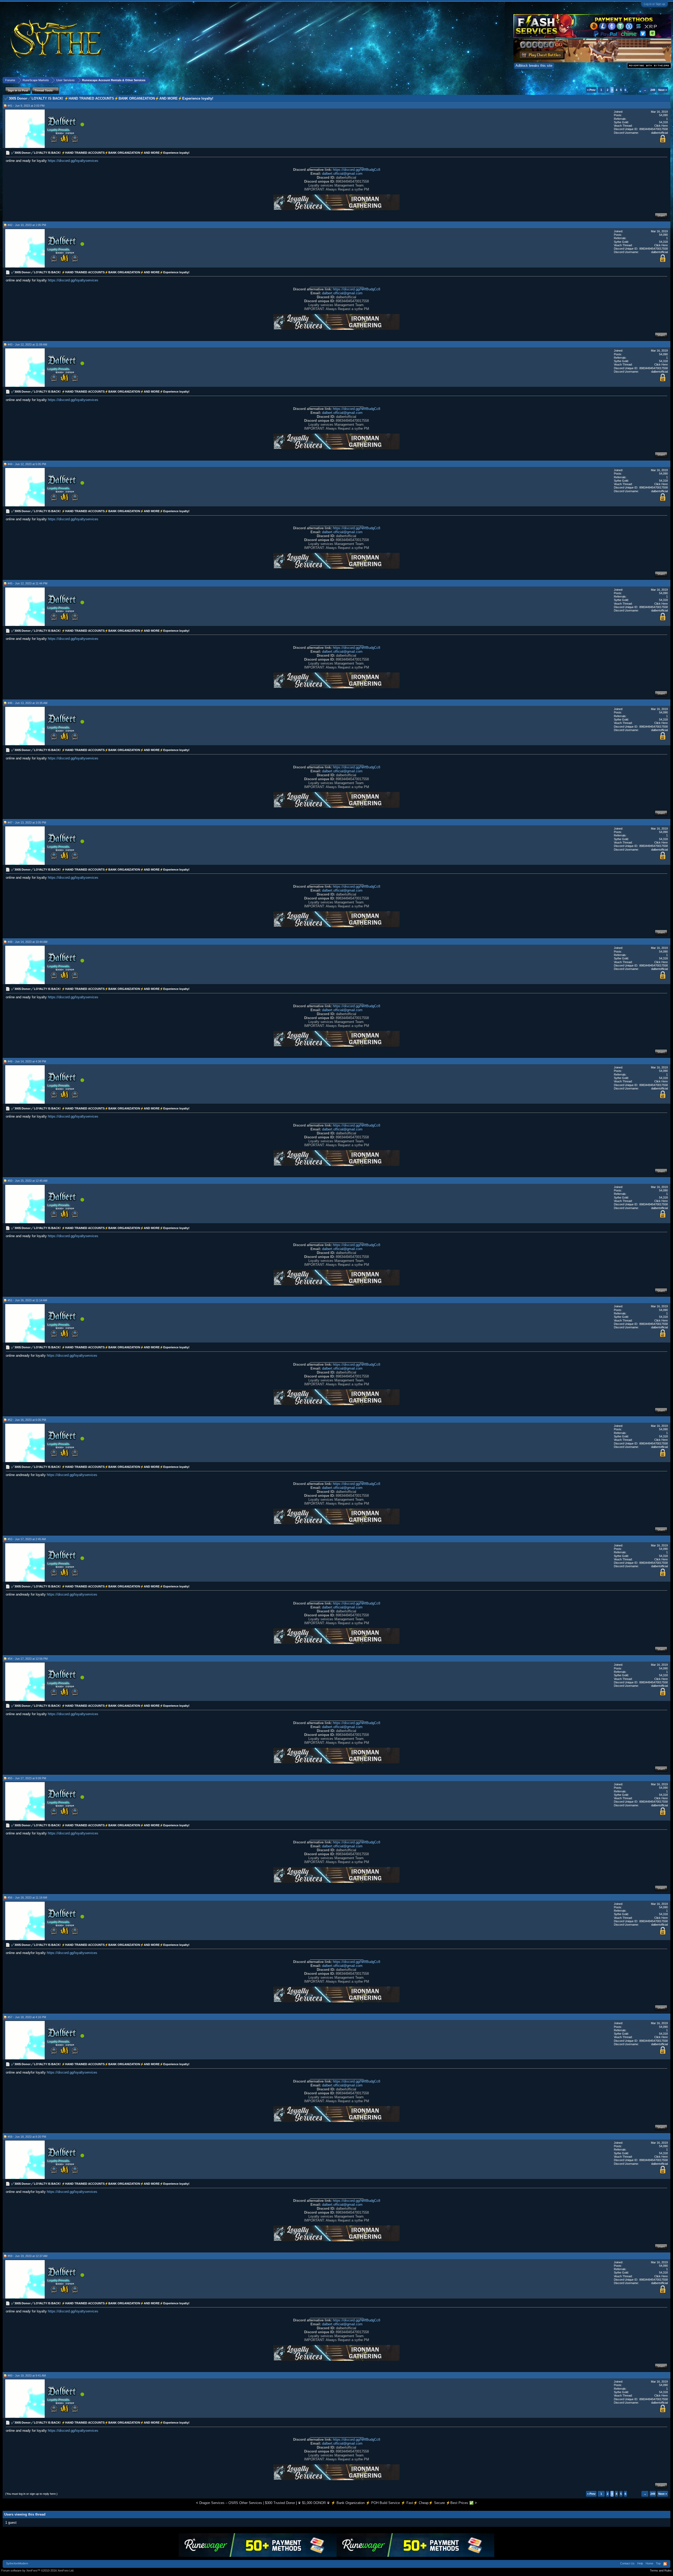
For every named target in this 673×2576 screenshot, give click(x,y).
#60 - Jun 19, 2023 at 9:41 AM (27, 2376)
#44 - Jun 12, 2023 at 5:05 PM (27, 464)
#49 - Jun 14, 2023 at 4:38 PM (27, 1061)
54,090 (663, 115)
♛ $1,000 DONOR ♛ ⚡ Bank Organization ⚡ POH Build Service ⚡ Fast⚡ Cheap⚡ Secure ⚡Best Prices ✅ (386, 2503)
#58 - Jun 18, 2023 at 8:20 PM (27, 2137)
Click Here (661, 126)
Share (661, 215)
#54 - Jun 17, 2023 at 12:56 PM (28, 1659)
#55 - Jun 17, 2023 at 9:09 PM (27, 1778)
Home (649, 2563)
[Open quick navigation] (667, 80)
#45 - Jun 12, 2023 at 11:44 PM (27, 583)
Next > (663, 90)
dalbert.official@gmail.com (342, 174)
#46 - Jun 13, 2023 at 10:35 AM (27, 703)
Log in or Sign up (654, 4)
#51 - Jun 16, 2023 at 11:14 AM (27, 1300)
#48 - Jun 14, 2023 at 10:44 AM (27, 942)
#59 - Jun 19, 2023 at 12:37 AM (27, 2256)
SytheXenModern (17, 2563)
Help (640, 2563)
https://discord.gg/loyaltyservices (73, 161)
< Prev (591, 90)
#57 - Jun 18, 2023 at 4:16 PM (27, 2017)
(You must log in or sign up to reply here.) (31, 2494)
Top (658, 2563)
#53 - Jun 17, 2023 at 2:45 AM (27, 1539)
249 (653, 90)
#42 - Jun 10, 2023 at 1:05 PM (27, 225)
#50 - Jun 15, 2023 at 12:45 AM (27, 1181)
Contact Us (627, 2563)
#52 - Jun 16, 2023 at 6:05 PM (27, 1420)
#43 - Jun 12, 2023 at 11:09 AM (27, 345)
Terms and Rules (661, 2570)
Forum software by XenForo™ (38, 2570)
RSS (665, 2564)
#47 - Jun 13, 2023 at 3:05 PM (27, 822)
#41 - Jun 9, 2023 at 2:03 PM (26, 106)
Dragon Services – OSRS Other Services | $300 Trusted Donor (247, 2503)
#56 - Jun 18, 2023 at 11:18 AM (27, 1898)
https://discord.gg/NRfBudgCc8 (356, 170)
